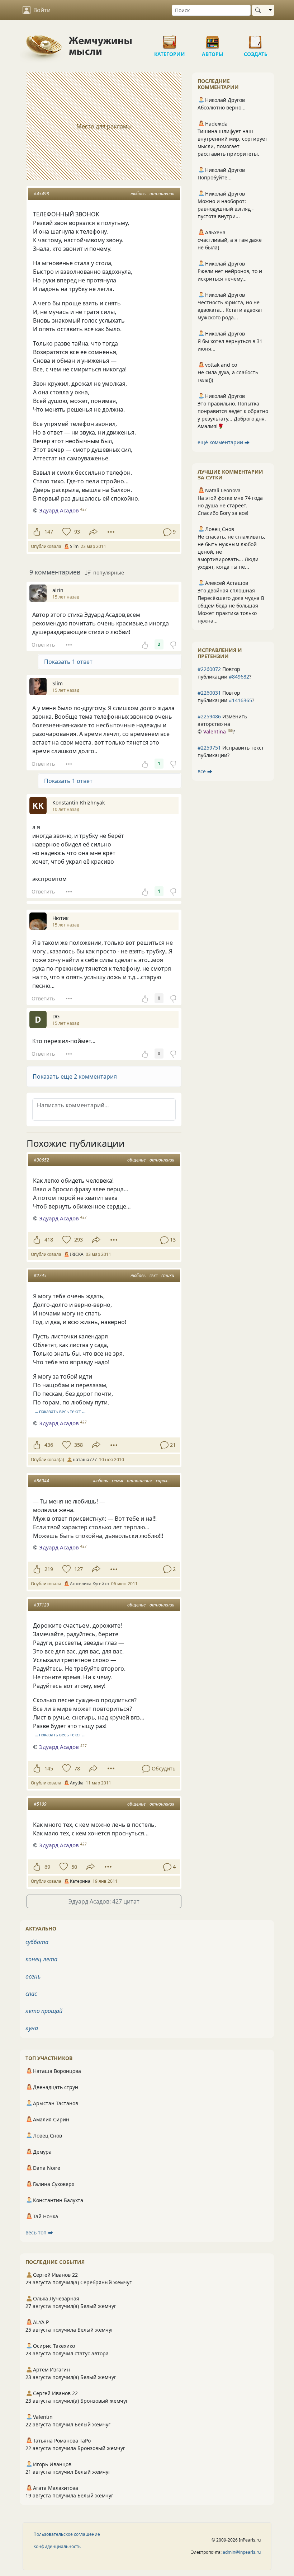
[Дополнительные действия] (111, 532)
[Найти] (259, 10)
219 (49, 1569)
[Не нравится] (173, 644)
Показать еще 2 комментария (75, 1076)
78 (77, 1768)
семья (117, 1481)
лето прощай (44, 2011)
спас (31, 1994)
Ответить (43, 645)
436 (49, 1445)
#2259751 (209, 748)
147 (49, 532)
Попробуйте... (215, 177)
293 (79, 1240)
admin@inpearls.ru (242, 2552)
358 (79, 1445)
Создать (256, 39)
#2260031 (209, 693)
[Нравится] (37, 532)
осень (33, 1976)
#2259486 (209, 716)
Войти (42, 10)
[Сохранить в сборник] (66, 532)
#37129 (41, 1605)
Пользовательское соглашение (67, 2534)
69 (47, 1867)
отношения (162, 194)
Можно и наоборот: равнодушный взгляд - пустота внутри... (226, 209)
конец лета (41, 1959)
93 (77, 532)
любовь (138, 194)
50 (74, 1867)
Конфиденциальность (57, 2546)
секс (153, 1275)
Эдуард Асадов (59, 510)
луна (32, 2028)
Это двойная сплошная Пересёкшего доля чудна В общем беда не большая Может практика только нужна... (231, 606)
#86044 (41, 1481)
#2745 (40, 1275)
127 (79, 1569)
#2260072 (209, 669)
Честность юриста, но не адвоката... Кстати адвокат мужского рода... (230, 310)
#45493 (41, 194)
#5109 (40, 1804)
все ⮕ (205, 771)
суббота (37, 1942)
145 (49, 1768)
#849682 (239, 677)
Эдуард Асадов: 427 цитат (104, 1901)
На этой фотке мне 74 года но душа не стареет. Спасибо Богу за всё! (230, 505)
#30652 (41, 1160)
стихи (168, 1275)
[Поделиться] (93, 532)
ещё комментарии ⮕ (224, 442)
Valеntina (215, 731)
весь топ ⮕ (39, 2232)
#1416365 (240, 700)
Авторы (213, 39)
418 (49, 1240)
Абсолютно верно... (222, 107)
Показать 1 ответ (68, 662)
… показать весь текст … (60, 1411)
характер (166, 1481)
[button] (104, 1076)
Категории (170, 39)
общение (136, 1160)
